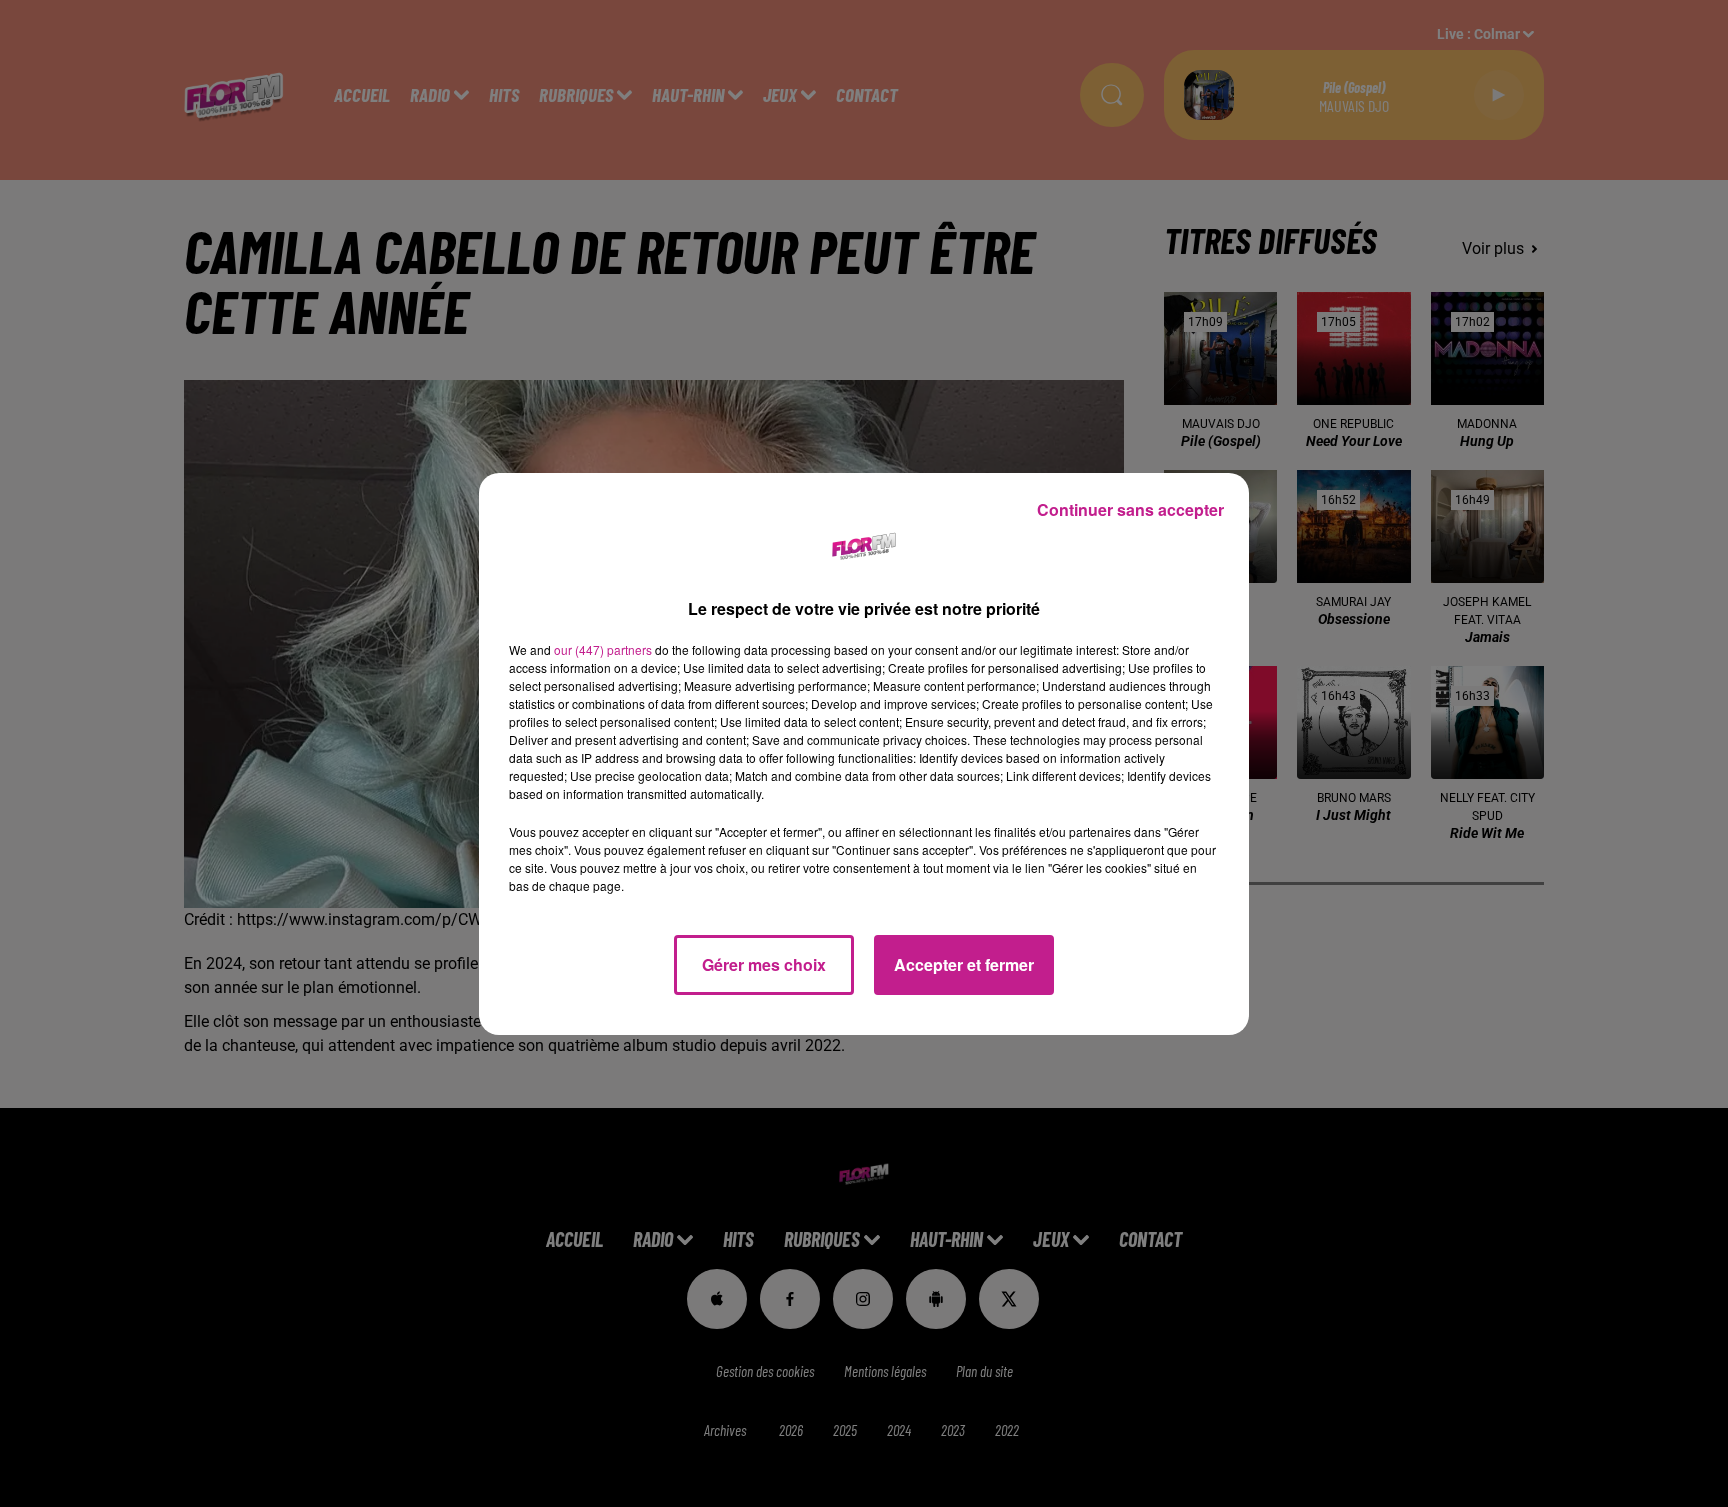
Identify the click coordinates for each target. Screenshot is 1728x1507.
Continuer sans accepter (1130, 509)
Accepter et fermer (964, 964)
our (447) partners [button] (603, 649)
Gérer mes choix (764, 964)
